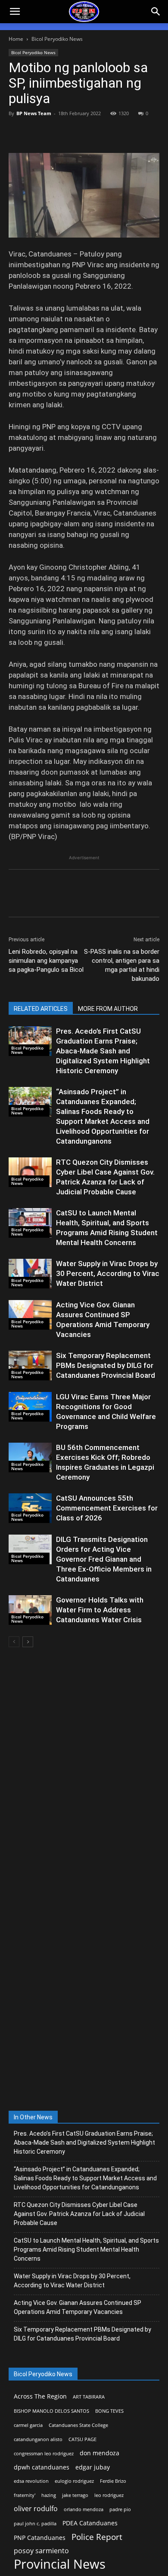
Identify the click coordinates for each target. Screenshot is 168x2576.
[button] (156, 12)
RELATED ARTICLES (41, 1009)
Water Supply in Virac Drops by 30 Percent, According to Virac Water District (108, 1273)
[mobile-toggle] (15, 12)
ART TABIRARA (89, 2397)
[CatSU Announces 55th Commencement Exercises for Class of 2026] (30, 1508)
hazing (49, 2495)
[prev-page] (14, 1642)
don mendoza (100, 2453)
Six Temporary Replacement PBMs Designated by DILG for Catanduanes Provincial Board (106, 1365)
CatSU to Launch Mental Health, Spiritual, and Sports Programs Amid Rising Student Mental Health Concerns (86, 2249)
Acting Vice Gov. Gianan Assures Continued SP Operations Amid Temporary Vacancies (78, 2307)
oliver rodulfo (36, 2509)
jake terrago (75, 2495)
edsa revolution (31, 2481)
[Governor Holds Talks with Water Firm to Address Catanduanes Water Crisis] (30, 1610)
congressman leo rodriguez (44, 2454)
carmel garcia (28, 2425)
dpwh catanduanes (42, 2467)
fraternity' (25, 2495)
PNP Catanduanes (40, 2538)
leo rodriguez (109, 2495)
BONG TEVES (109, 2411)
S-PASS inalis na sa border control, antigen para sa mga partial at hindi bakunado (122, 965)
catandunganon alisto (38, 2439)
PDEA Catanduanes (90, 2523)
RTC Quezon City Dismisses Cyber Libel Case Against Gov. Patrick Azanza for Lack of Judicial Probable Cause (79, 2214)
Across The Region (40, 2396)
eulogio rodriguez (74, 2481)
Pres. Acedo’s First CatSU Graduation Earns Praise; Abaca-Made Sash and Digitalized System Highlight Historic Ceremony (103, 1051)
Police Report (97, 2537)
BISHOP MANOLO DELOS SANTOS (51, 2411)
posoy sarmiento (41, 2551)
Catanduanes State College (78, 2425)
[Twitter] (37, 133)
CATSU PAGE (82, 2439)
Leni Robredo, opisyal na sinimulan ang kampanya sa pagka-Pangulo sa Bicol (46, 961)
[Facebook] (17, 133)
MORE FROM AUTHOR (108, 1009)
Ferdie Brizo (113, 2481)
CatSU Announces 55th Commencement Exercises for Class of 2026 (107, 1508)
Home (16, 39)
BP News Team (34, 113)
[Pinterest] (57, 133)
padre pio (120, 2509)
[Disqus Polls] (84, 1768)
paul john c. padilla (35, 2524)
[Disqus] (84, 1992)
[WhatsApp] (77, 133)
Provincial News (60, 2564)
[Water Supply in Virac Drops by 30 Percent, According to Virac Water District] (30, 1274)
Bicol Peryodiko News (57, 39)
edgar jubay (93, 2467)
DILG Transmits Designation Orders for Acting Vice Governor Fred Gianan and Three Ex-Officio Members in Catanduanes (104, 1559)
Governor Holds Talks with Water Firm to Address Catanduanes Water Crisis (100, 1610)
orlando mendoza (84, 2509)
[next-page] (28, 1642)
